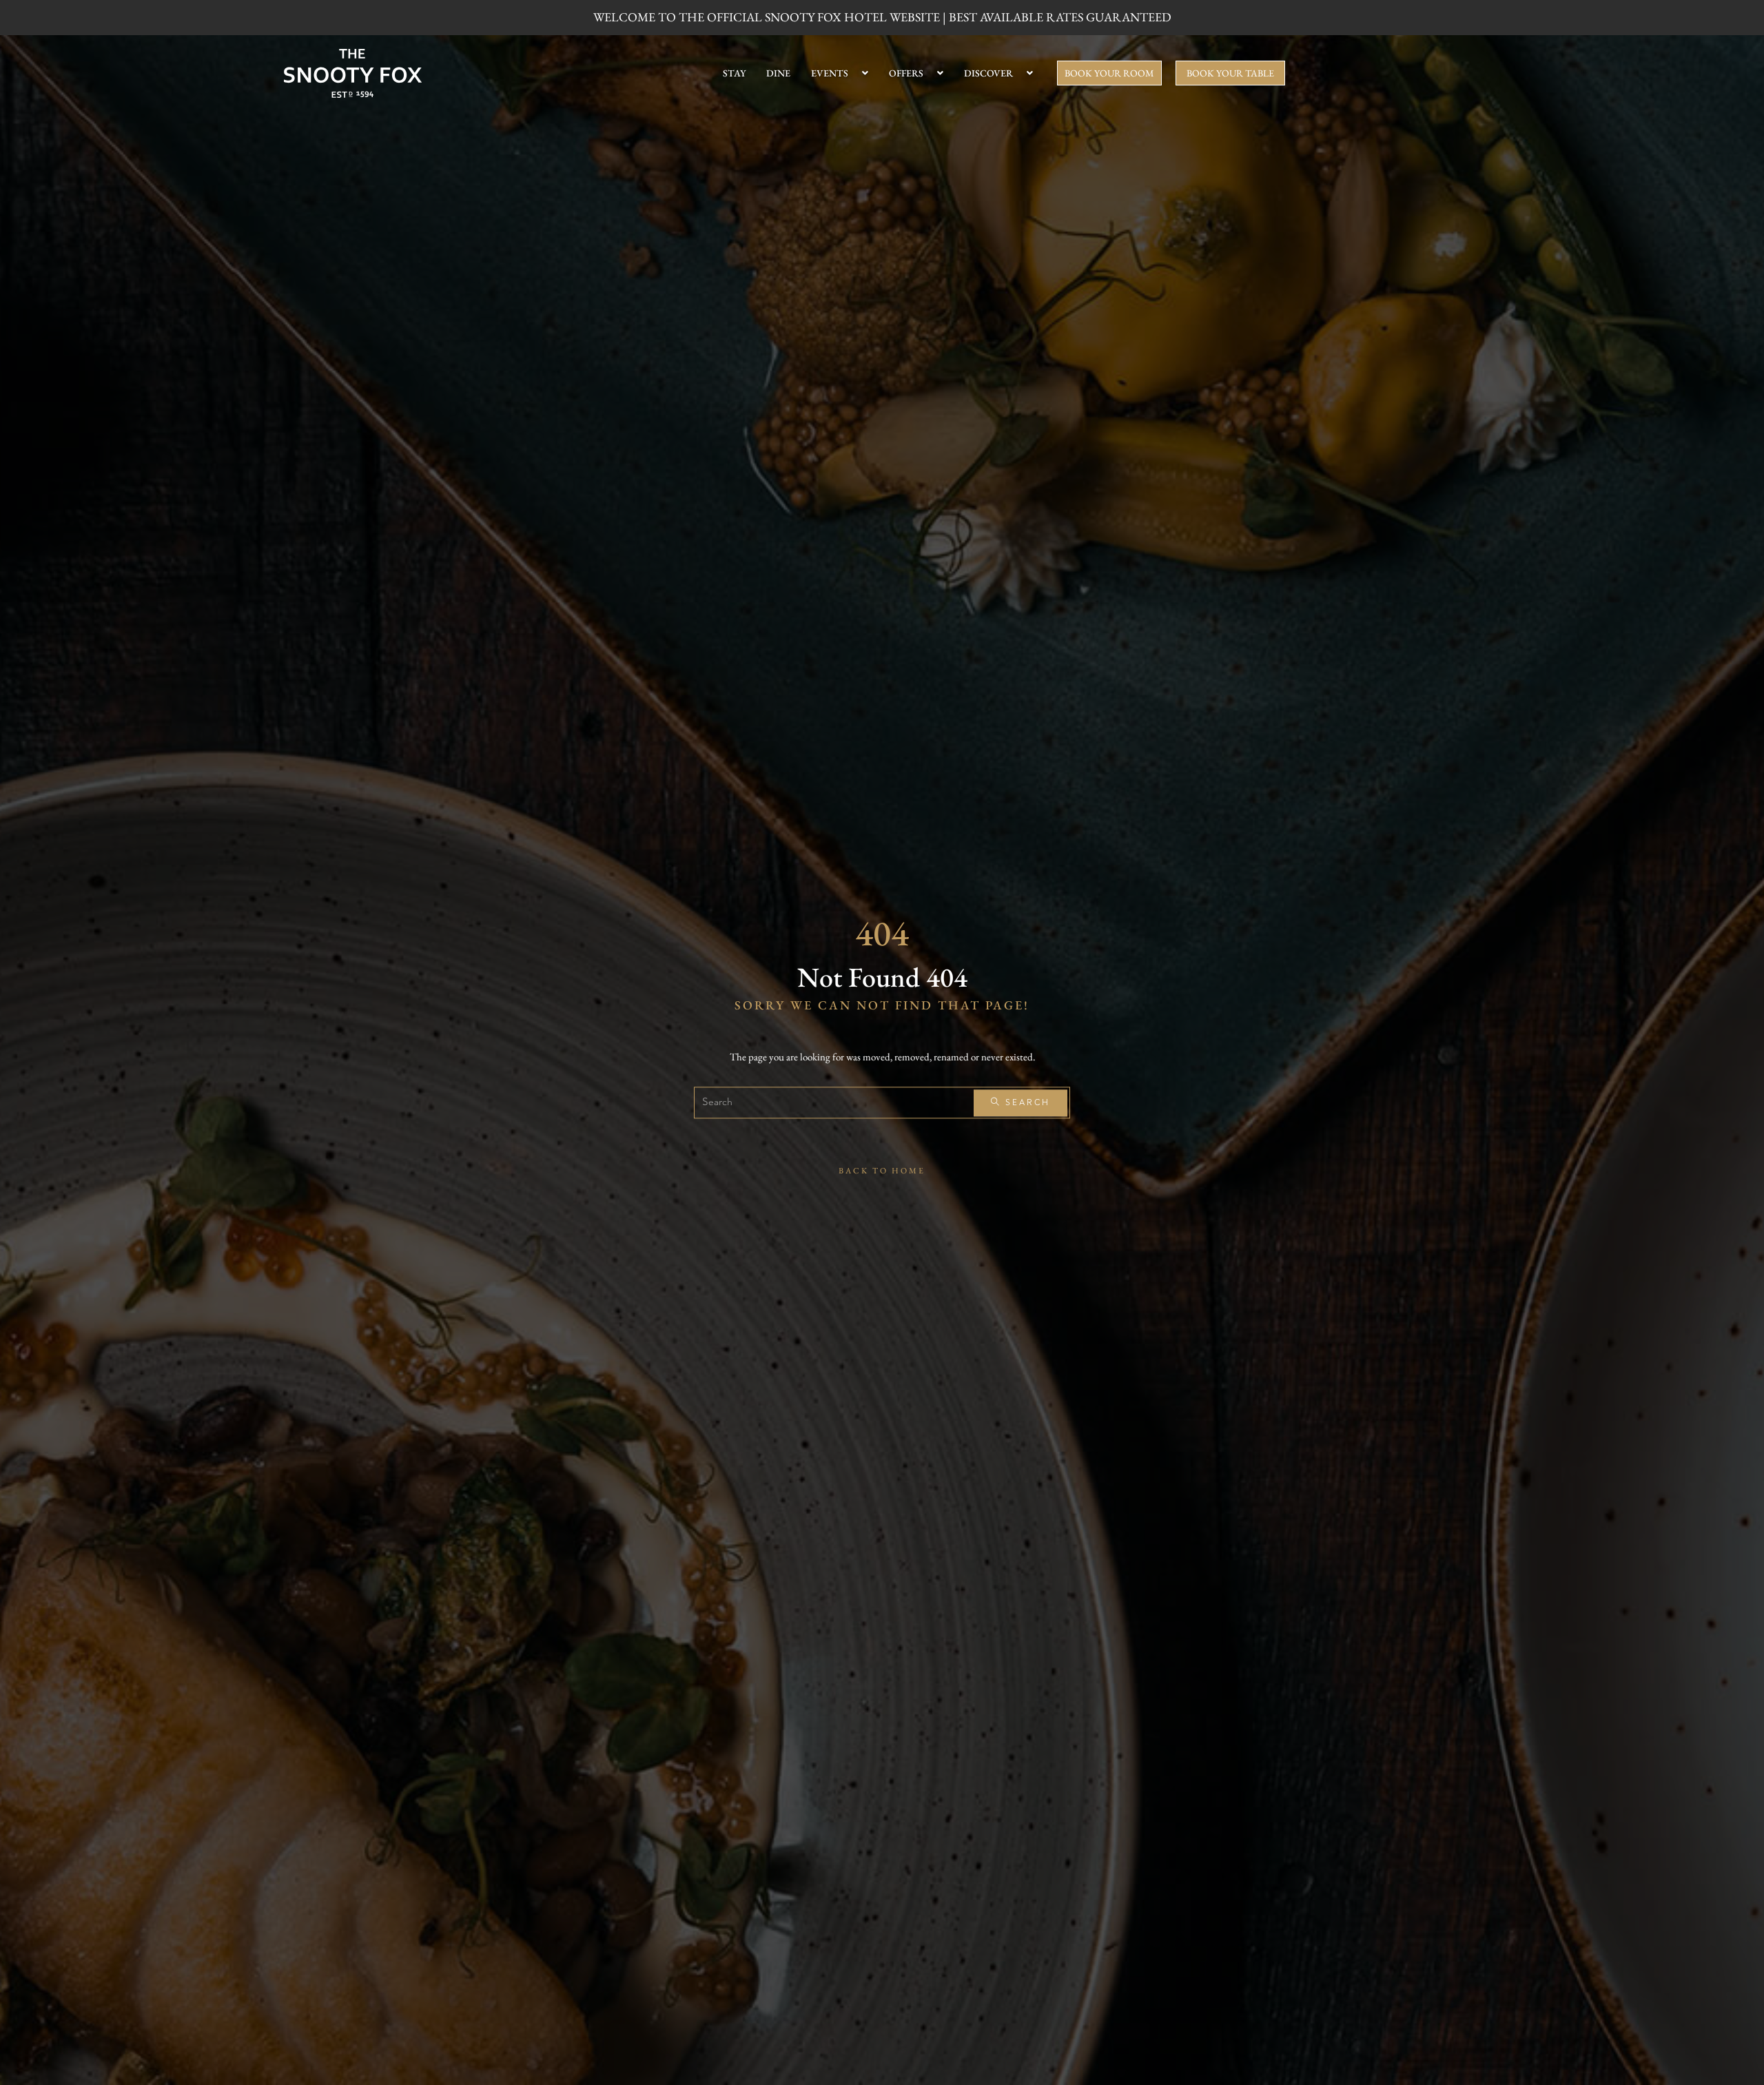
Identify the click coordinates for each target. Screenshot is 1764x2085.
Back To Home (882, 1171)
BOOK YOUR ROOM (1109, 73)
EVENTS (830, 73)
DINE (778, 73)
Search (1026, 1103)
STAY (734, 73)
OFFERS (906, 73)
